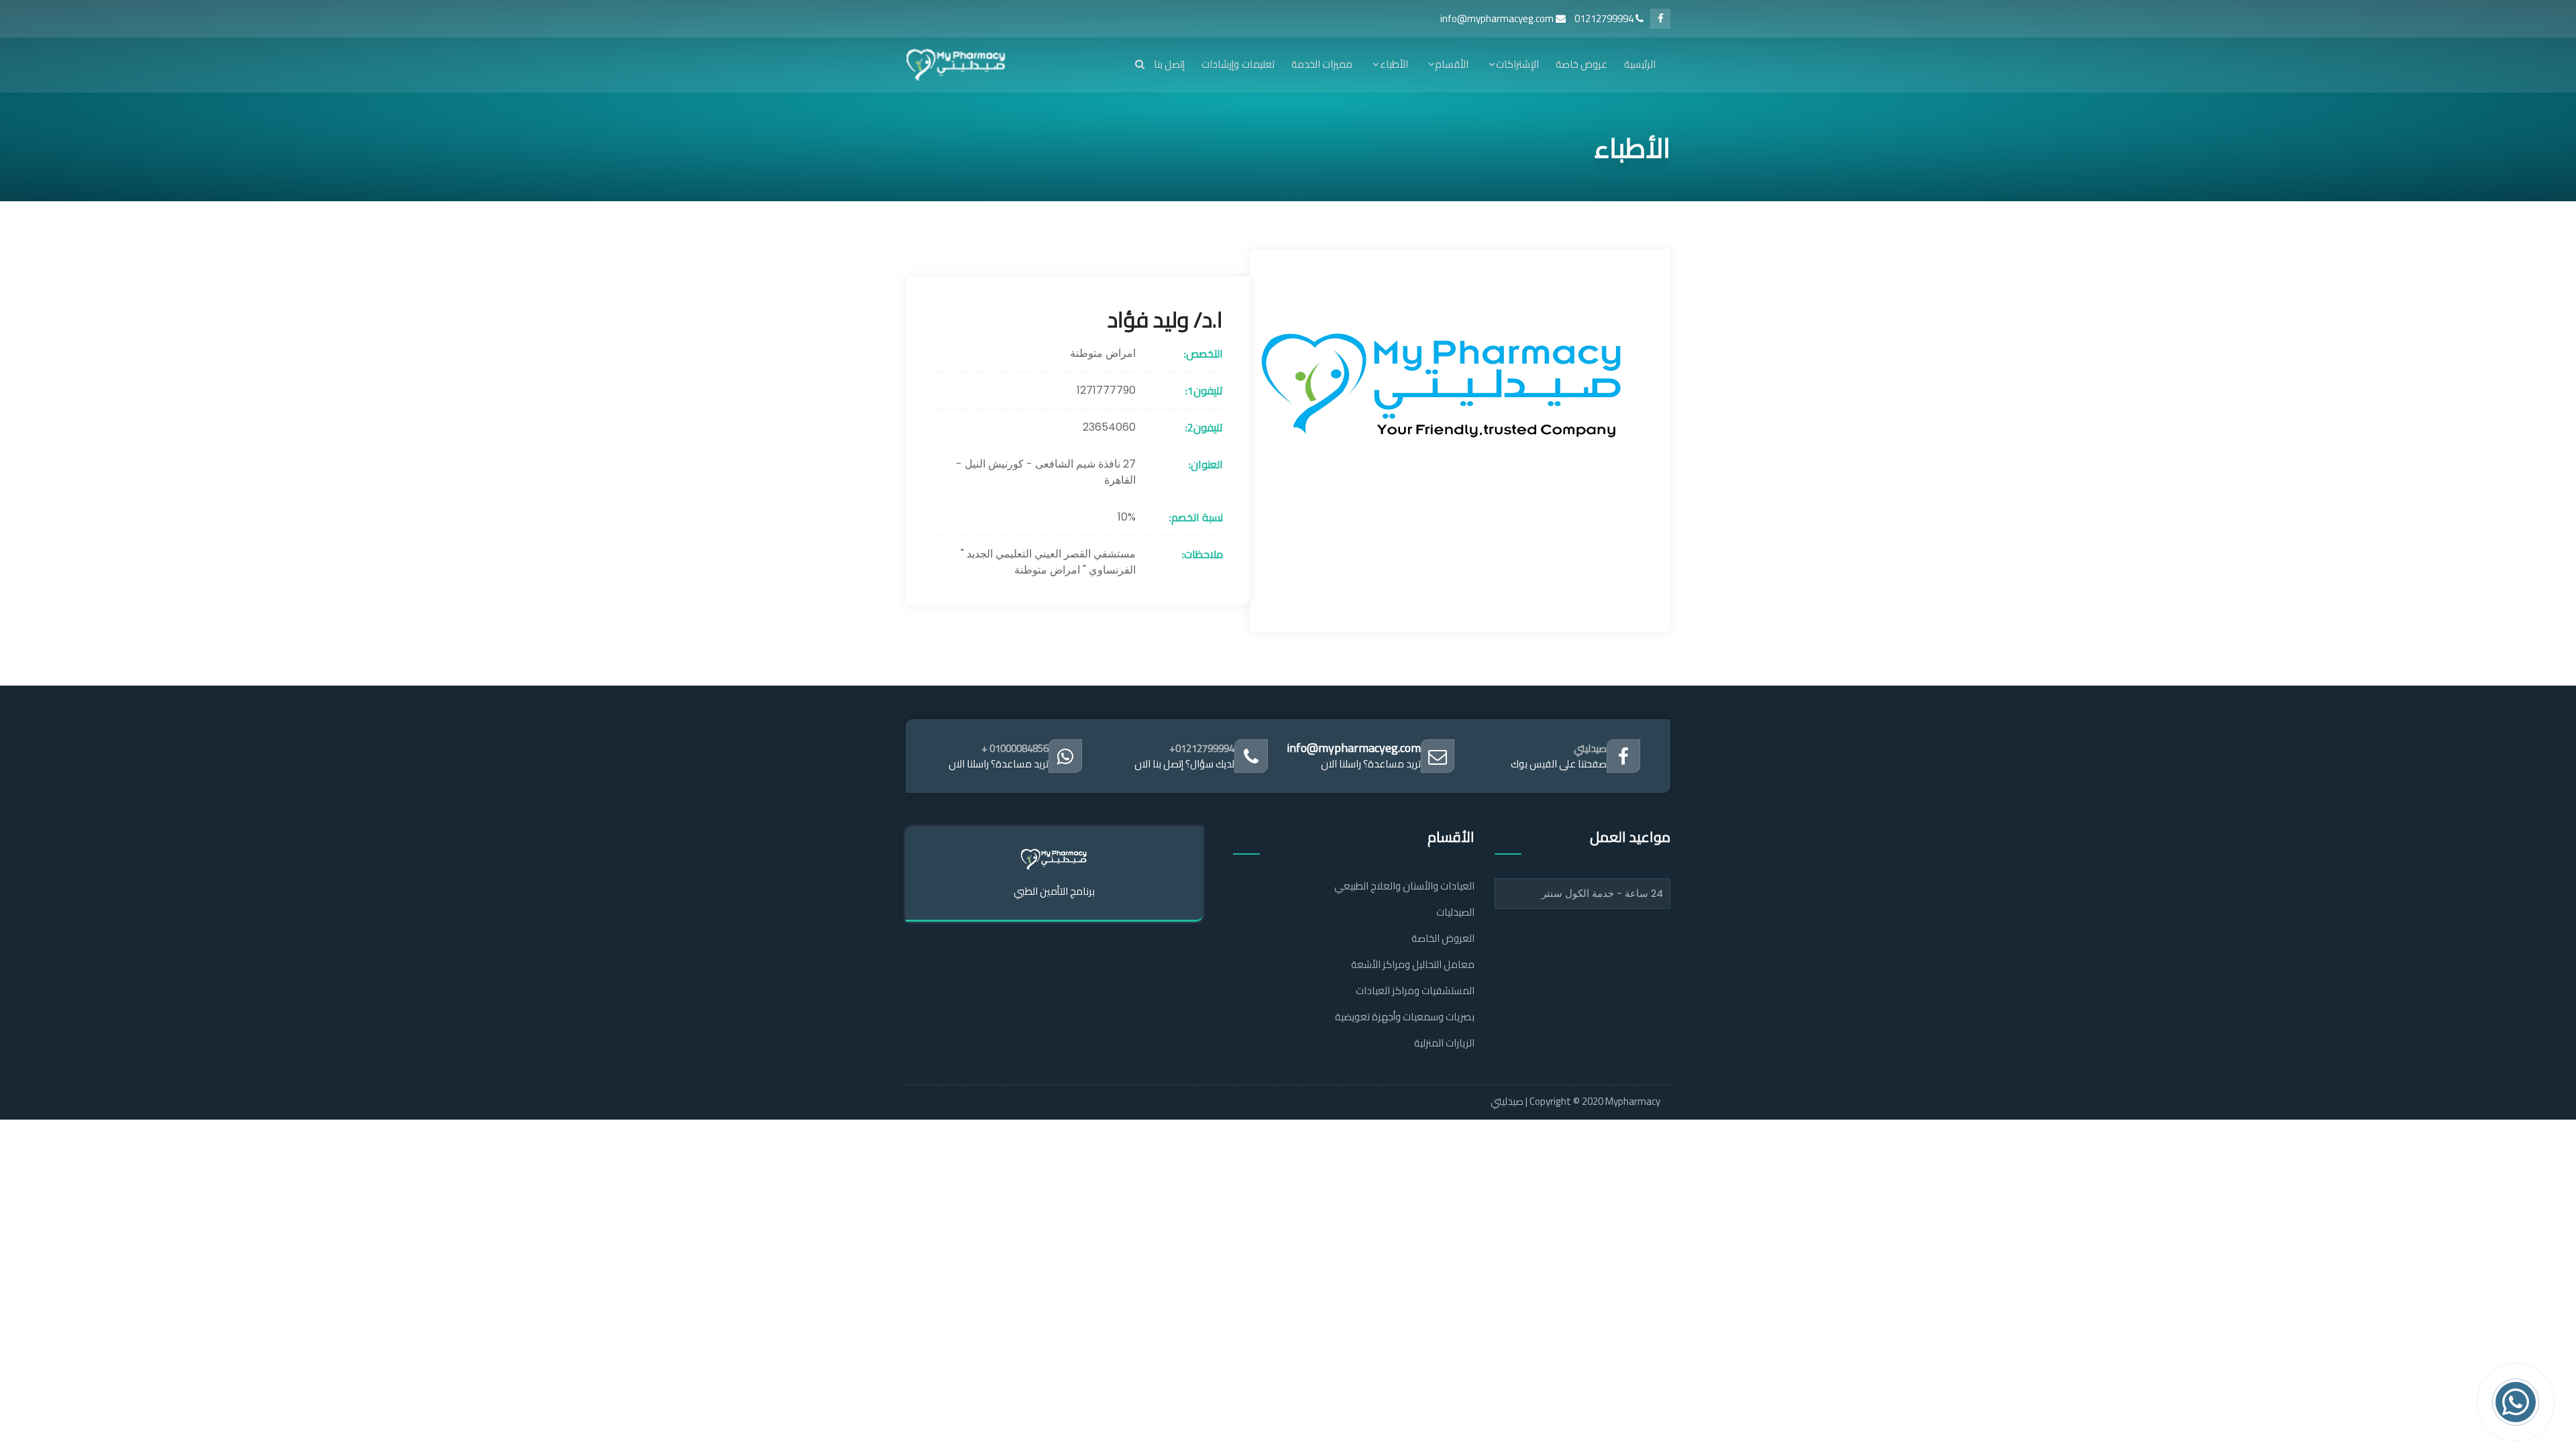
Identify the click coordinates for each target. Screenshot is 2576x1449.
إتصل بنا (1169, 64)
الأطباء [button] (1394, 64)
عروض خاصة (1581, 64)
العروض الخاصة (1443, 938)
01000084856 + (1015, 748)
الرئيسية (1640, 64)
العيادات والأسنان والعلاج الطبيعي (1404, 886)
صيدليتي (1590, 748)
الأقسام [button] (1452, 64)
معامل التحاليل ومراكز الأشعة (1413, 964)
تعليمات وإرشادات (1238, 64)
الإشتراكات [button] (1517, 64)
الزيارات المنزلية (1444, 1043)
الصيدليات (1455, 912)
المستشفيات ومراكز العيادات (1415, 990)
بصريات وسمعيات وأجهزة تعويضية (1405, 1017)
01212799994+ (1202, 748)
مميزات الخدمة (1322, 64)
